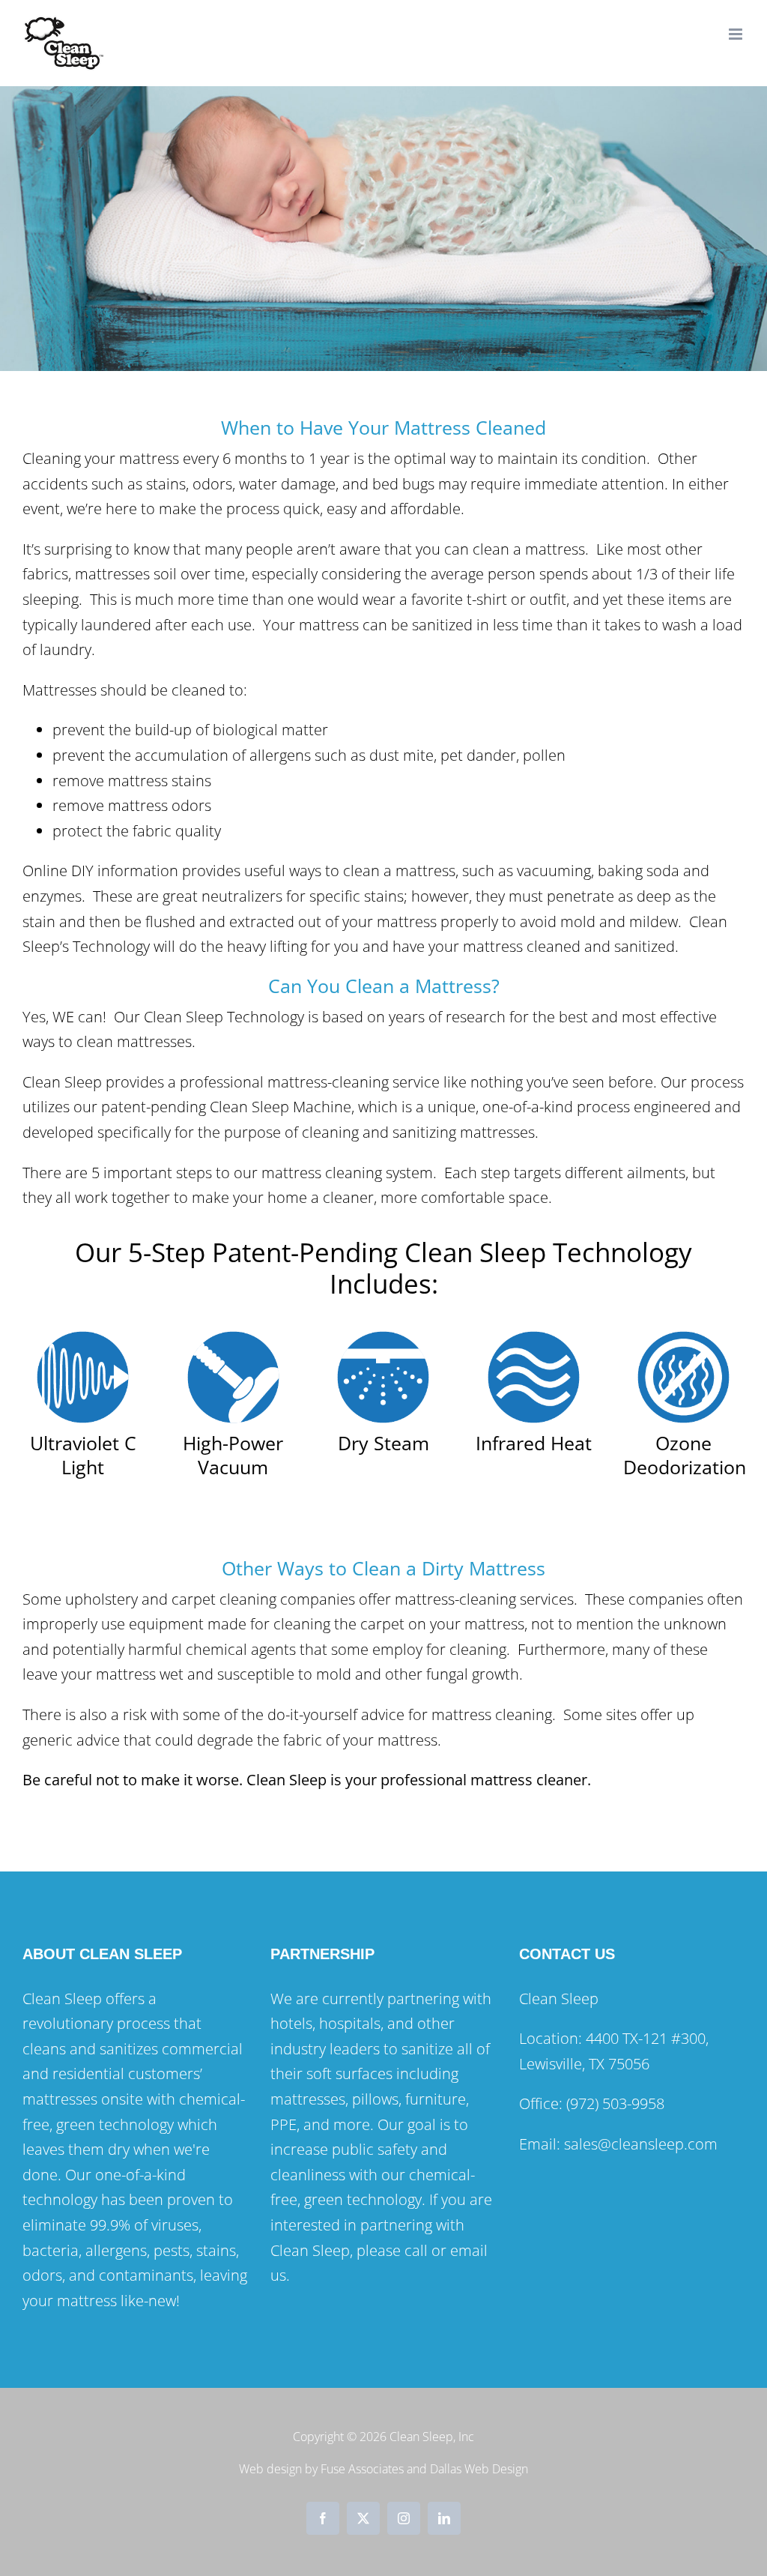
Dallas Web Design (479, 2469)
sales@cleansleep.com (643, 2144)
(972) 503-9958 (615, 2103)
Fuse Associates (362, 2469)
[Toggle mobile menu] (737, 34)
